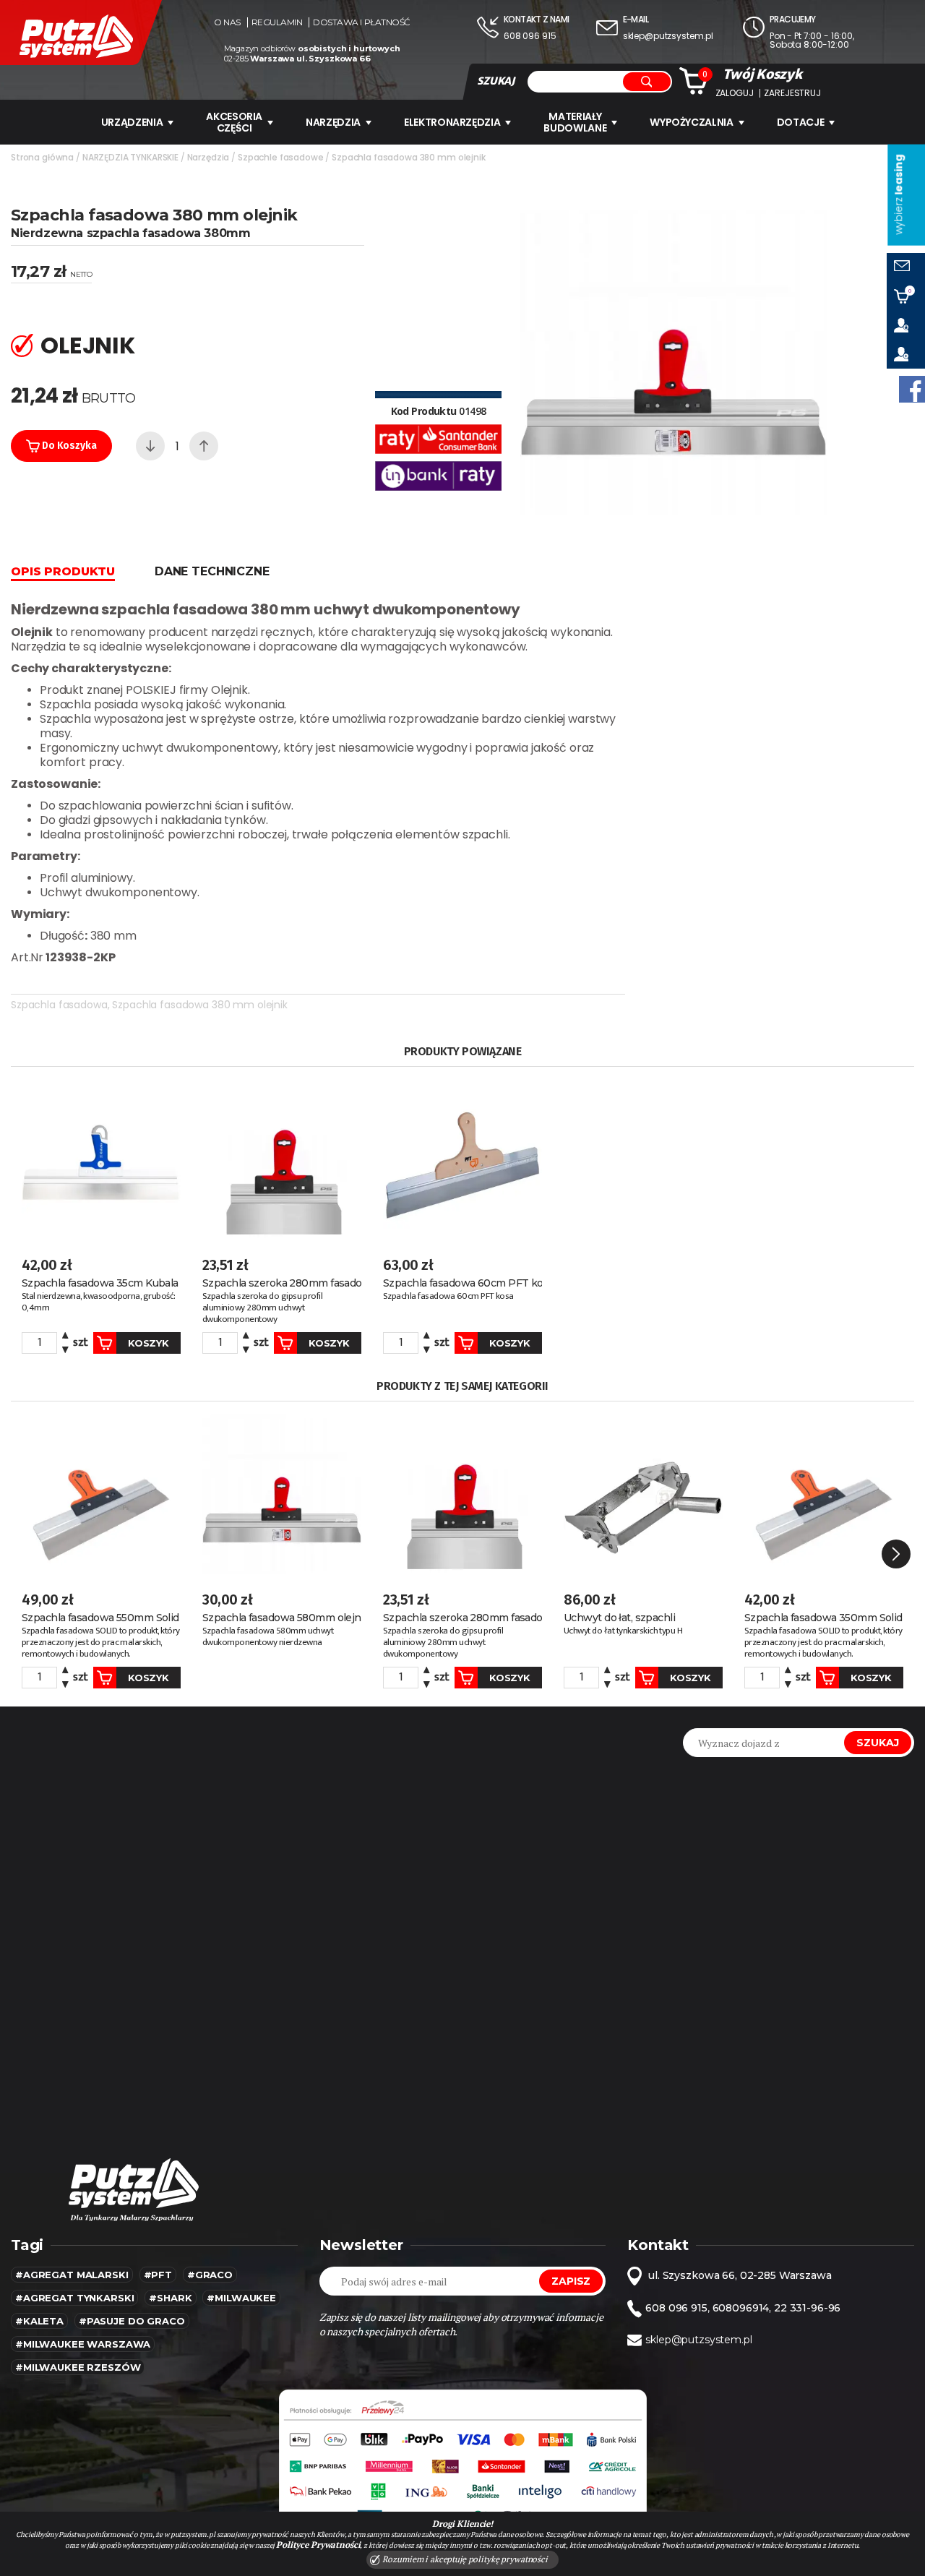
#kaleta (39, 2321)
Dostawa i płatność (361, 22)
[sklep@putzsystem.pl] (906, 267)
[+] (204, 446)
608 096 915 (530, 36)
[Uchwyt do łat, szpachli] (643, 1494)
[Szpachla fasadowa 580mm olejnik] (282, 1494)
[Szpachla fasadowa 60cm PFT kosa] (462, 1160)
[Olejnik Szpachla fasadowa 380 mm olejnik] (674, 362)
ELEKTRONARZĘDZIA (452, 122)
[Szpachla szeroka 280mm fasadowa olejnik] (282, 1160)
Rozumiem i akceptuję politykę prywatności (464, 2559)
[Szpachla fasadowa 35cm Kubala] (101, 1160)
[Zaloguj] (906, 325)
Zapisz (571, 2281)
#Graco (210, 2275)
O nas (227, 22)
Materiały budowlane (575, 122)
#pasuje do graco (132, 2321)
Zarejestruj (792, 93)
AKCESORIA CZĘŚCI (234, 122)
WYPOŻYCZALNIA (691, 122)
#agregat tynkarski (74, 2298)
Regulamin (277, 22)
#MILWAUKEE (241, 2298)
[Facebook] (912, 389)
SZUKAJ (496, 81)
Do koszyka (68, 446)
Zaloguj (735, 93)
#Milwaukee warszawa (83, 2344)
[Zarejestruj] (906, 354)
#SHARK (170, 2298)
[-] (150, 446)
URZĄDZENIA (132, 122)
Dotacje (801, 122)
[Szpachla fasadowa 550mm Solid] (101, 1494)
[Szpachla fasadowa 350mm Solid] (824, 1494)
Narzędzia (333, 122)
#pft (158, 2275)
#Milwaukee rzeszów (78, 2367)
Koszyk (148, 1343)
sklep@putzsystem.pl (668, 36)
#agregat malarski (72, 2275)
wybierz (898, 195)
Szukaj (878, 1743)
